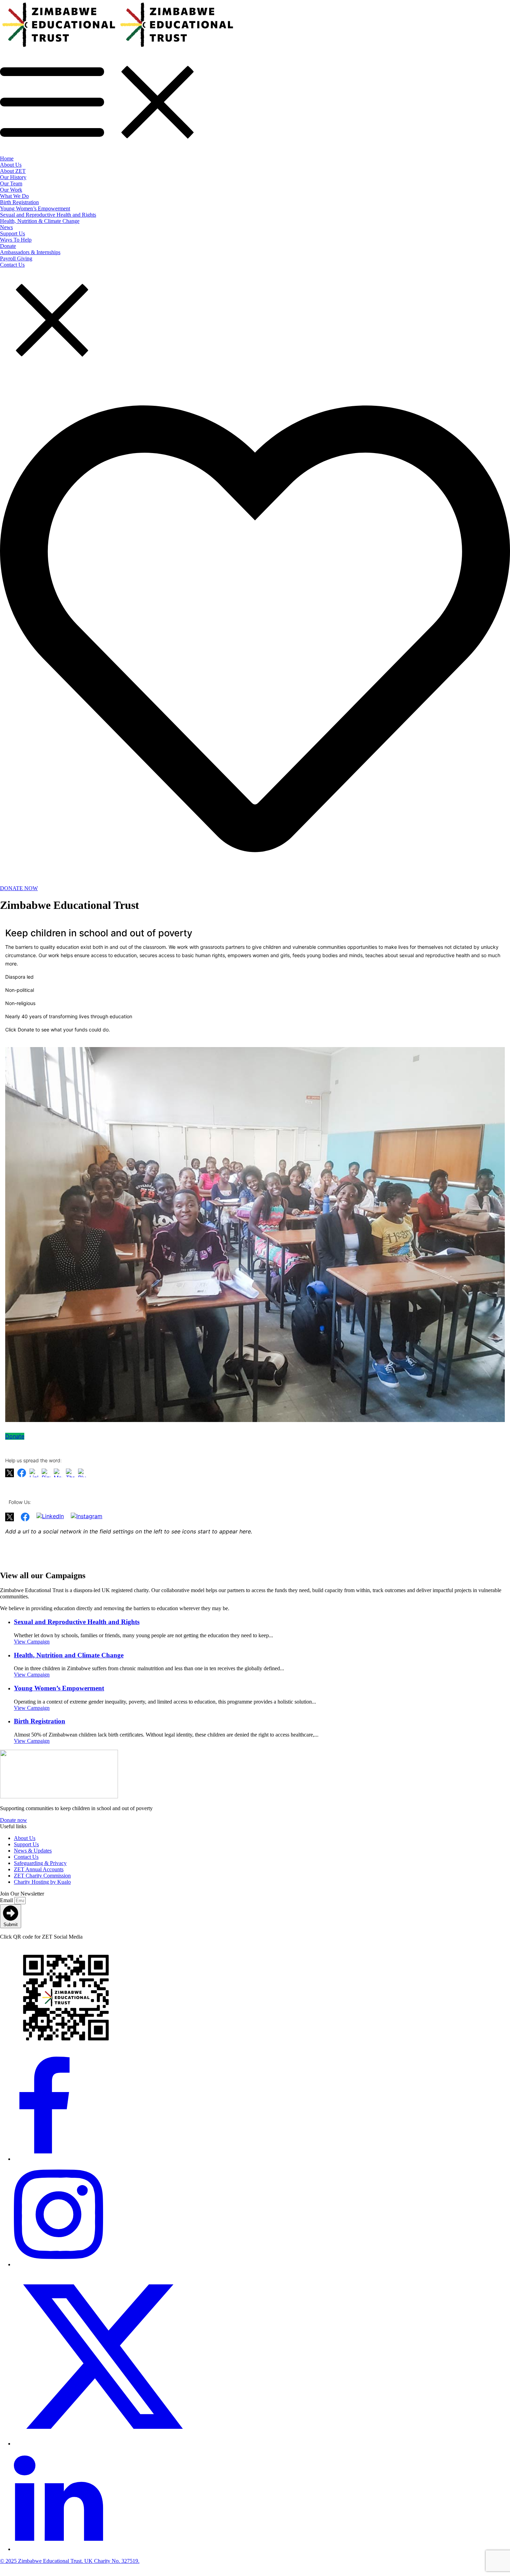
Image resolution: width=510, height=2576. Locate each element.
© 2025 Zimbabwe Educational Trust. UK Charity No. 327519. (70, 2561)
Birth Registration (40, 1721)
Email (7, 1900)
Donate (15, 1436)
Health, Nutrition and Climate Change (69, 1655)
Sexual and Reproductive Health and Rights (77, 1622)
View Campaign (32, 1642)
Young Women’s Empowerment (59, 1688)
